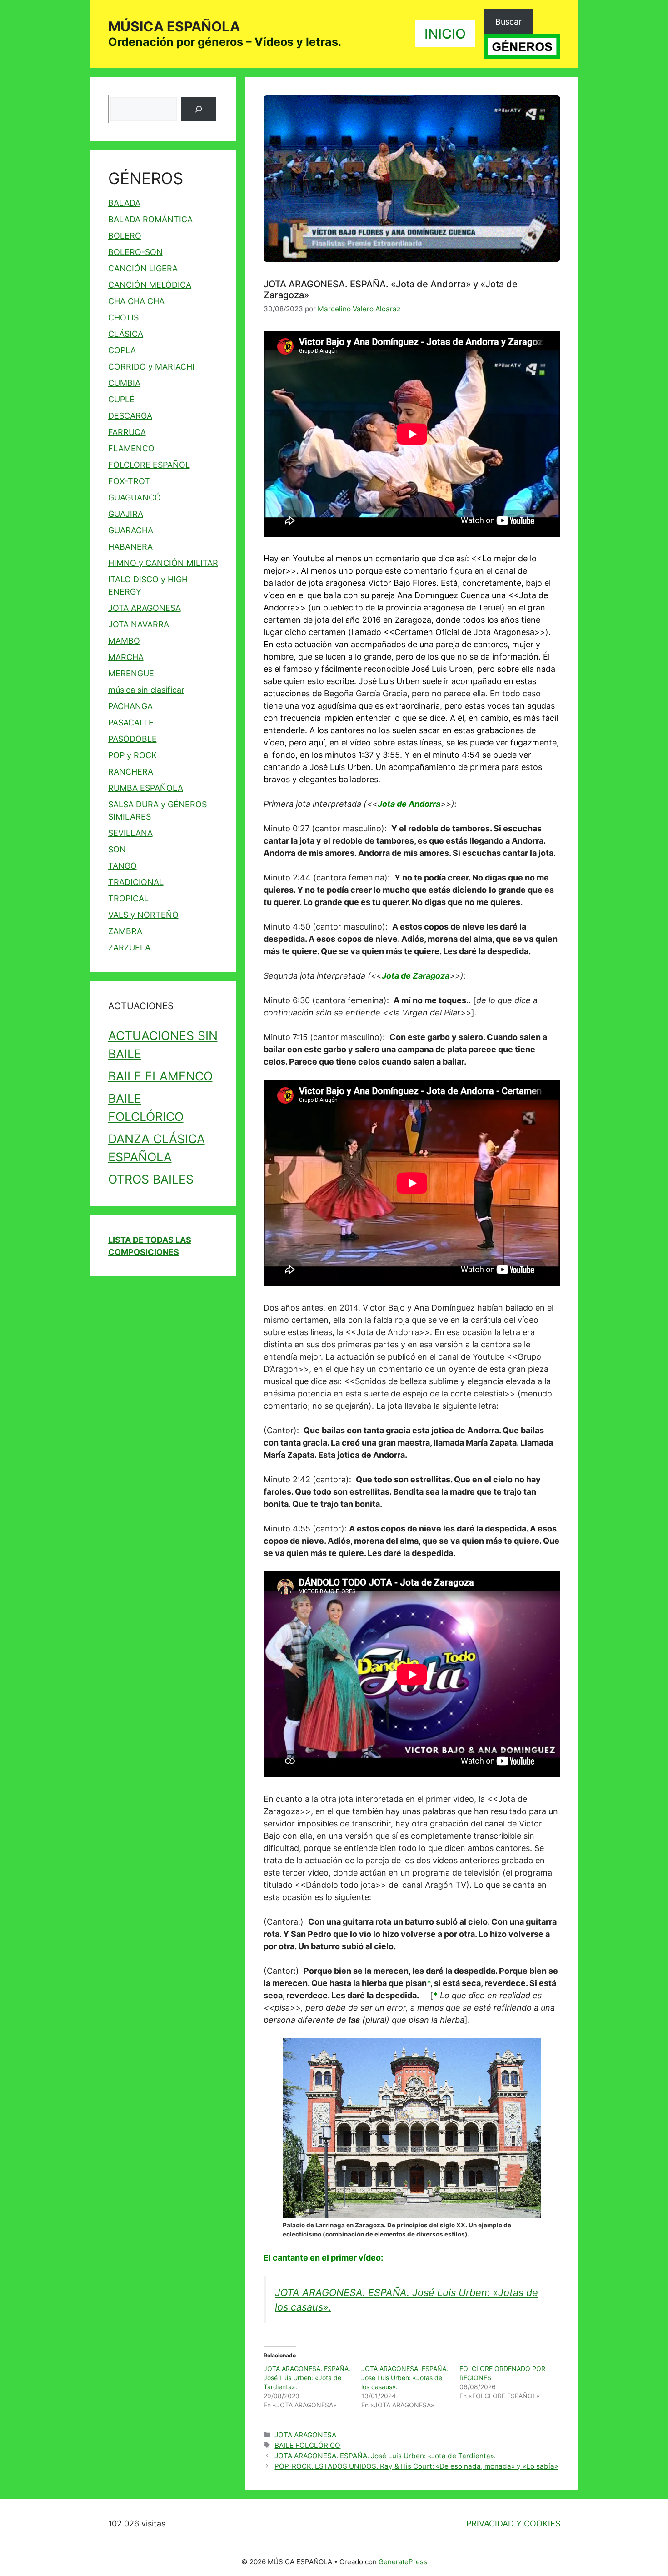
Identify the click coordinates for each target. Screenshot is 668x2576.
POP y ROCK (132, 755)
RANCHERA (131, 772)
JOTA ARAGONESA (305, 2435)
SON (117, 849)
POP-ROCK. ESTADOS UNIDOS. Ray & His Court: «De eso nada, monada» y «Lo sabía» (416, 2466)
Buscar (508, 22)
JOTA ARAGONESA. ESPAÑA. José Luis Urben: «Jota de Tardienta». (307, 2378)
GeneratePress (403, 2562)
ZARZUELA (129, 948)
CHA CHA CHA (136, 301)
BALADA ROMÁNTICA (150, 219)
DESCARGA (130, 416)
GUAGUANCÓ (135, 498)
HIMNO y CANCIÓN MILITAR (163, 563)
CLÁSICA (126, 334)
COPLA (122, 350)
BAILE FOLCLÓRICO (307, 2445)
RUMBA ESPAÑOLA (146, 788)
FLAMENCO (131, 448)
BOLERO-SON (135, 252)
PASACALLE (131, 723)
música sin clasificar (146, 690)
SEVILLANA (130, 833)
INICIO (445, 34)
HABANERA (130, 547)
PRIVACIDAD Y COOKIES (513, 2523)
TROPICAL (128, 898)
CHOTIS (123, 318)
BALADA (124, 203)
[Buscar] (199, 109)
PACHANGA (130, 706)
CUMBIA (124, 383)
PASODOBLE (132, 739)
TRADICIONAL (136, 882)
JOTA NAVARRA (139, 624)
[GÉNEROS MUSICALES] (522, 46)
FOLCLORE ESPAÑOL (149, 465)
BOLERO (125, 236)
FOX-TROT (129, 481)
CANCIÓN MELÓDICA (150, 285)
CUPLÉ (121, 399)
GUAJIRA (126, 514)
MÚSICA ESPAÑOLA (174, 26)
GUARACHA (131, 530)
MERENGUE (131, 673)
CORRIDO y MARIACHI (151, 367)
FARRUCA (127, 432)
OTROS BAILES (151, 1179)
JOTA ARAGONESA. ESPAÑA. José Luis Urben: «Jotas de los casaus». (405, 2378)
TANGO (122, 866)
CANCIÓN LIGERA (143, 268)
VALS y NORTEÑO (143, 915)
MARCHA (126, 657)
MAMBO (124, 641)
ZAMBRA (125, 931)
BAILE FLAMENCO (160, 1076)
